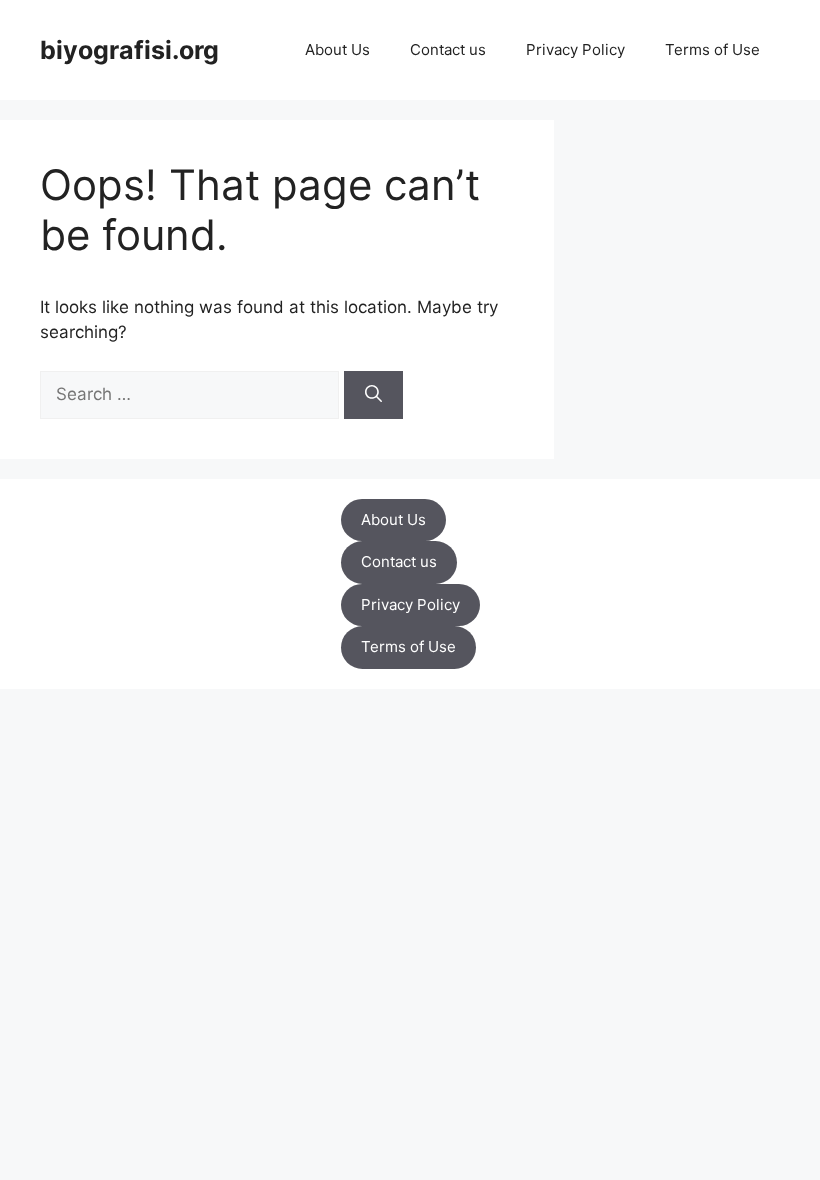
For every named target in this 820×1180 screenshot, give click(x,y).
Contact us (448, 49)
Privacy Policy (575, 49)
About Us (337, 49)
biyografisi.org (129, 50)
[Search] (373, 395)
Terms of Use (712, 49)
